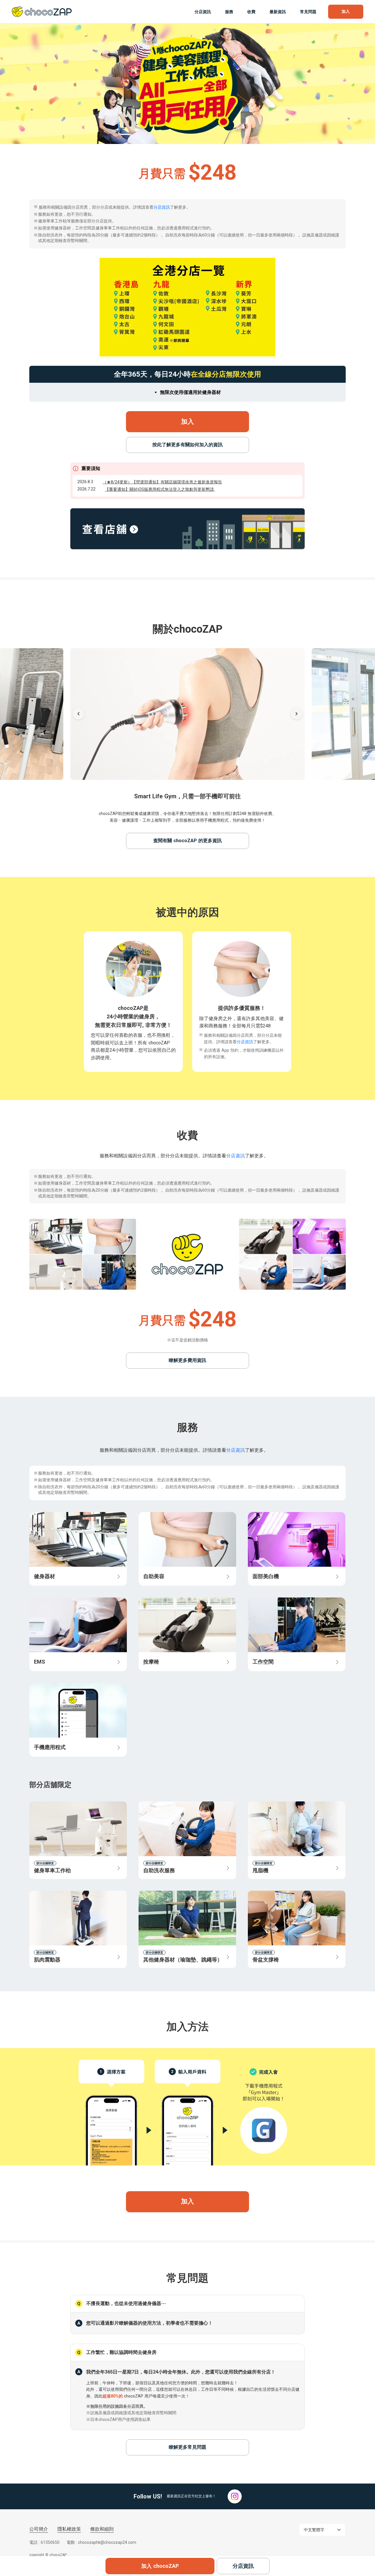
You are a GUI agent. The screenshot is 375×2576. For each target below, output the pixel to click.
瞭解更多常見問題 (187, 2447)
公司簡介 (39, 2529)
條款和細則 (102, 2529)
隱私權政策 (69, 2529)
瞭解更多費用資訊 (187, 1360)
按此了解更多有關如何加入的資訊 (187, 445)
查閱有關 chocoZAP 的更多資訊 (187, 841)
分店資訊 (162, 207)
